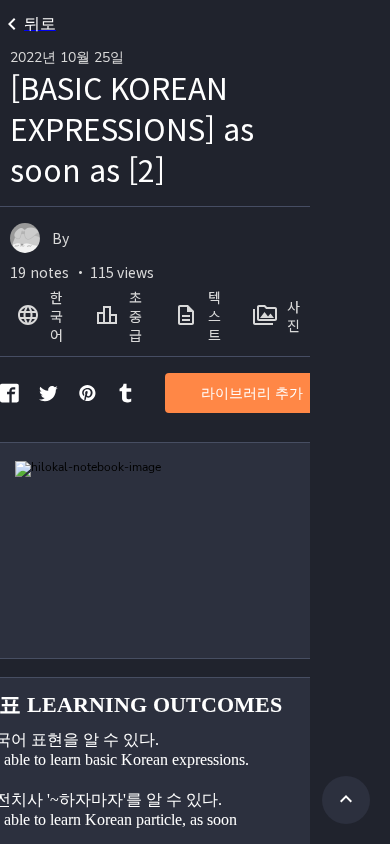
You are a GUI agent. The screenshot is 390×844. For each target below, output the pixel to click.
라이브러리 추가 (252, 393)
